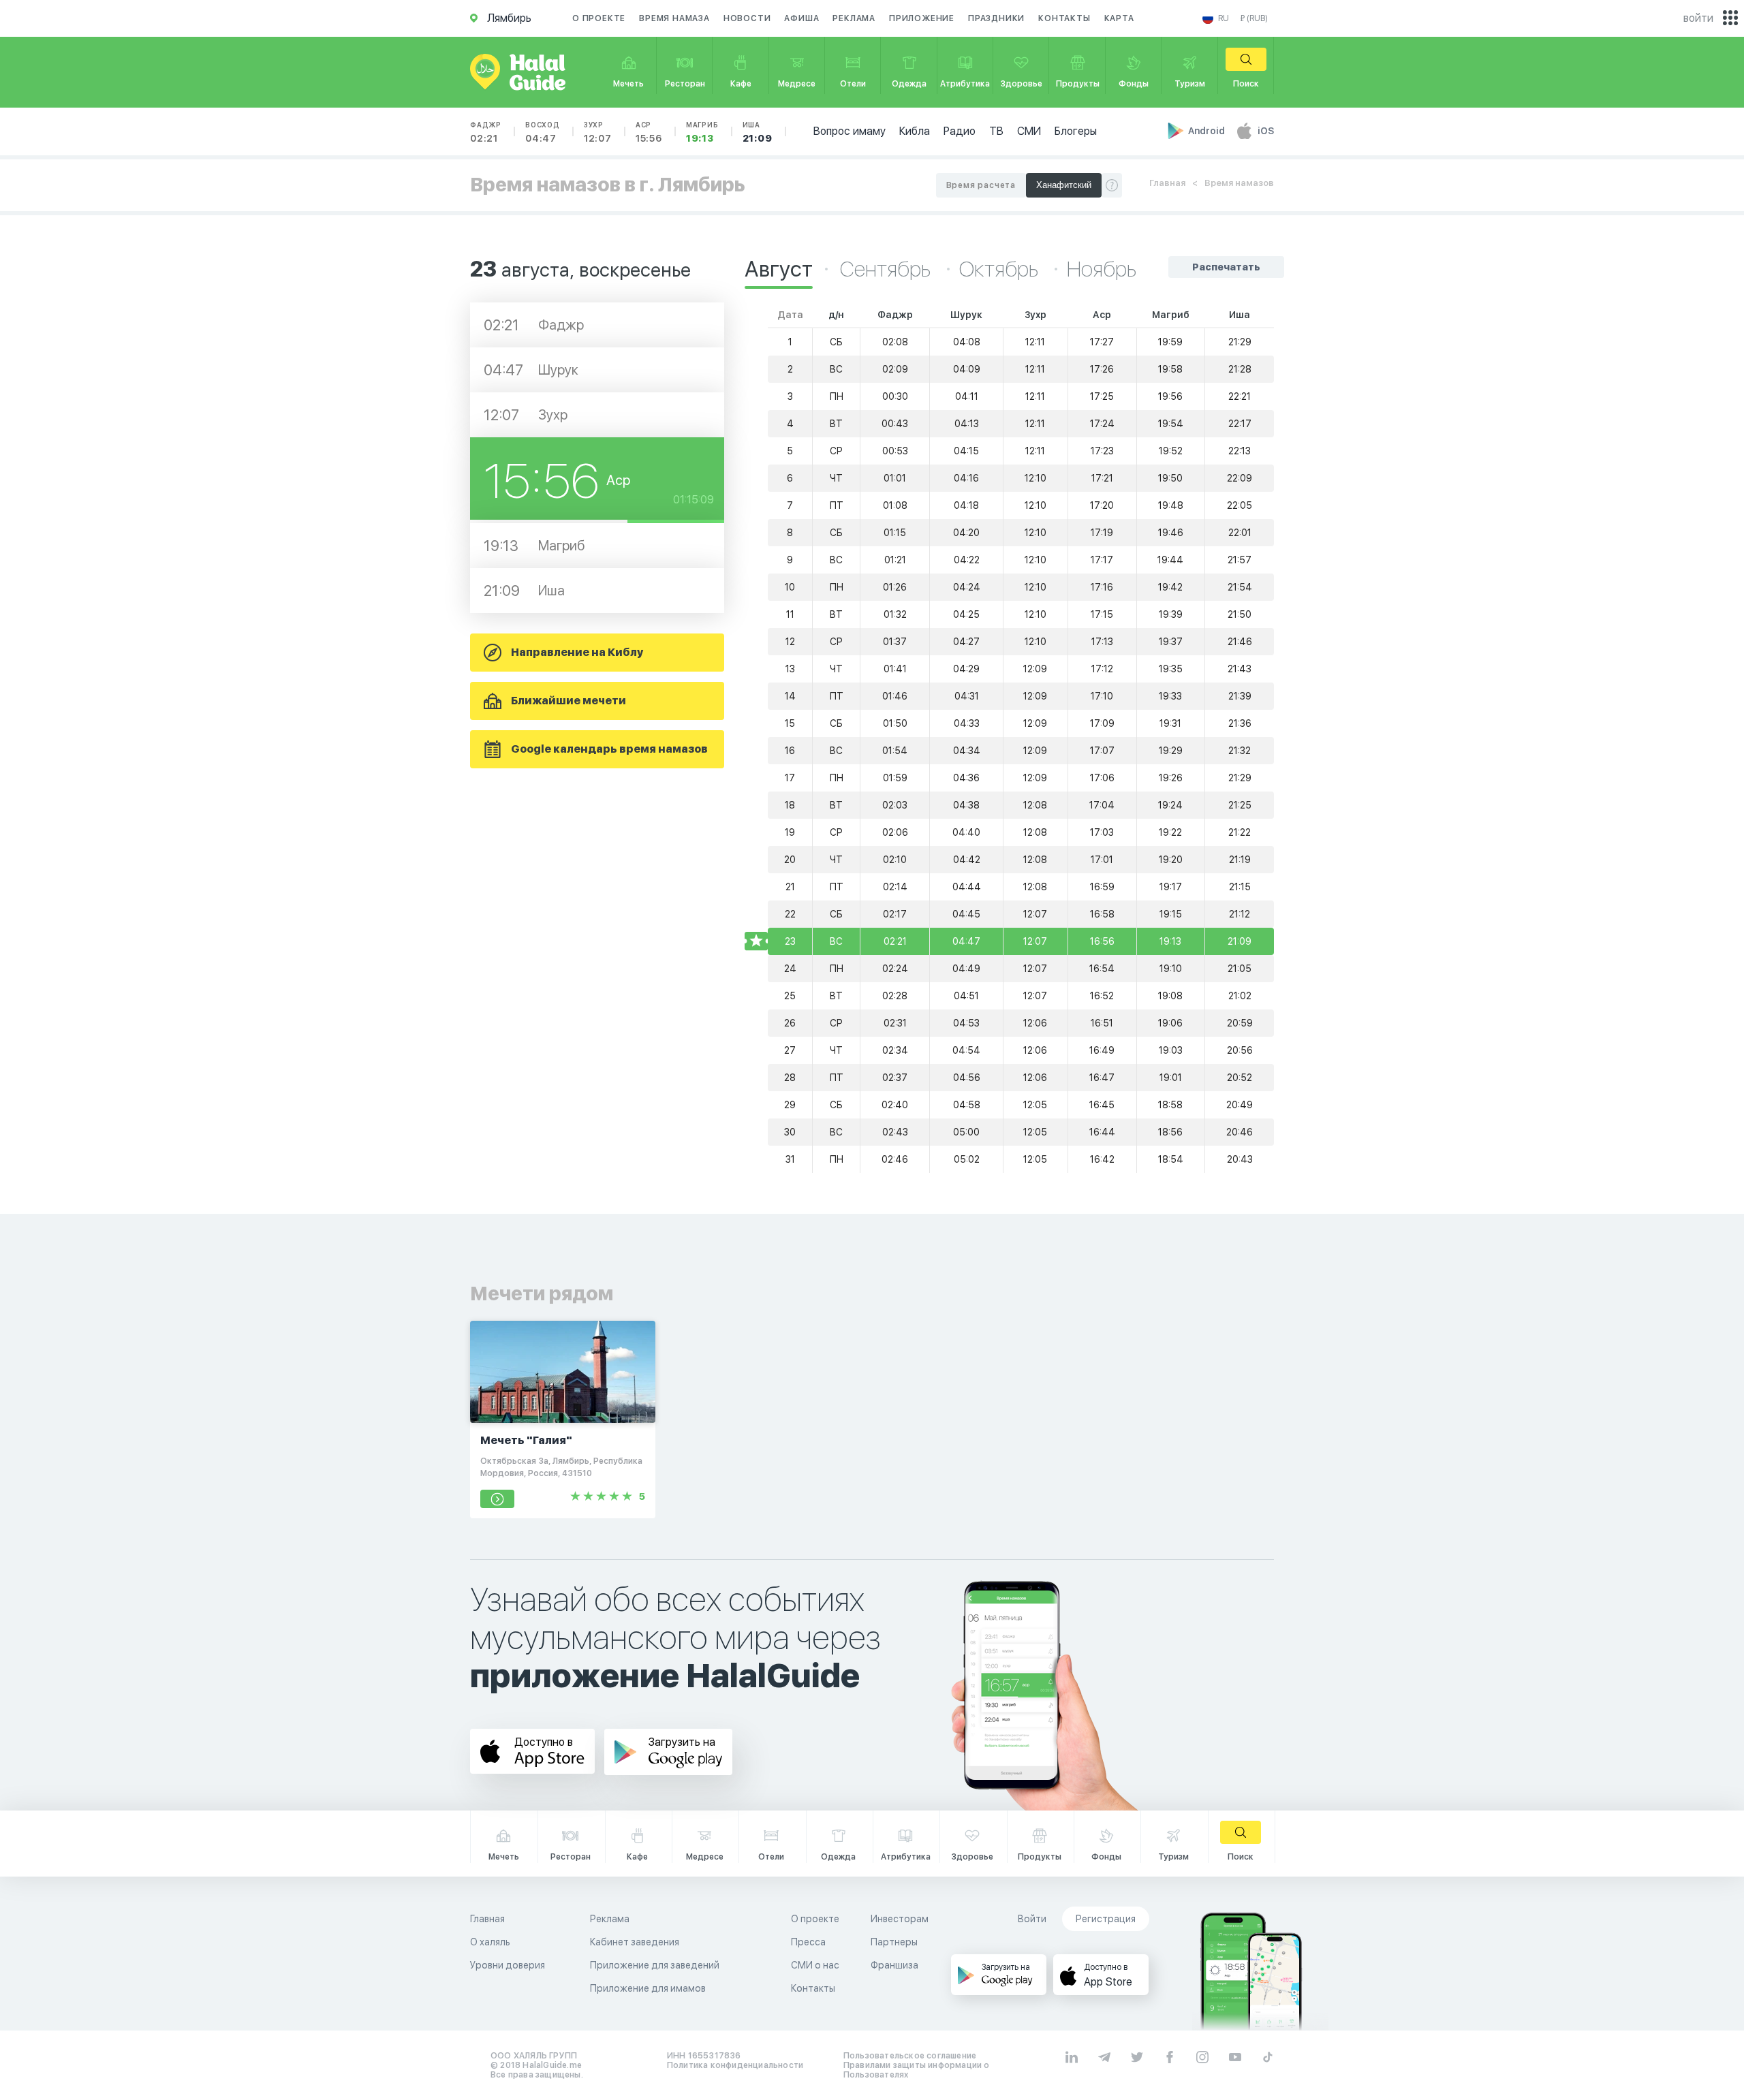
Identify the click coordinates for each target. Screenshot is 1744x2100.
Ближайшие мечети (569, 701)
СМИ (1029, 131)
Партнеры (894, 1942)
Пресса (808, 1942)
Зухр (598, 132)
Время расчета (981, 185)
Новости (747, 18)
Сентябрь (887, 269)
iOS (1266, 131)
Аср (649, 132)
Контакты (1064, 18)
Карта (1119, 18)
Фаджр (486, 132)
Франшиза (894, 1965)
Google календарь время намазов (609, 749)
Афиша (801, 18)
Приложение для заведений (655, 1965)
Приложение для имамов (648, 1988)
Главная (1167, 183)
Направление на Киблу (577, 652)
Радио (960, 131)
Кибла (915, 131)
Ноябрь (1102, 269)
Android (1208, 131)
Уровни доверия (508, 1965)
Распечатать (1226, 267)
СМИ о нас (815, 1965)
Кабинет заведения (635, 1942)
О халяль (490, 1942)
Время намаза (674, 18)
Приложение (922, 18)
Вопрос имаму (850, 131)
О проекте (599, 18)
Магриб (702, 132)
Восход (543, 132)
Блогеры (1076, 131)
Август (779, 269)
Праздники (996, 18)
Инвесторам (900, 1919)
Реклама (854, 18)
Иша (758, 132)
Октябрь (1001, 269)
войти (1698, 18)
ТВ (996, 131)
